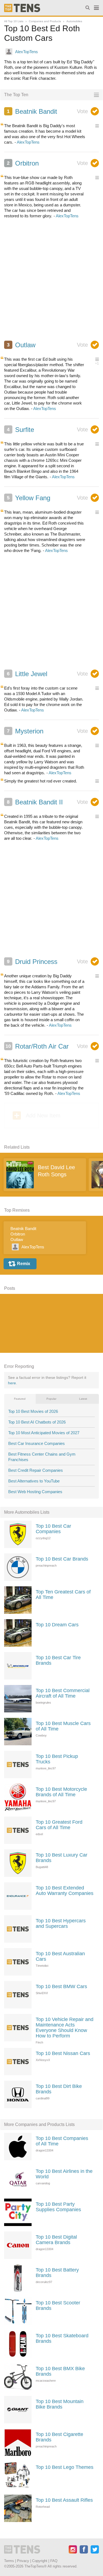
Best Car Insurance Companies (37, 1443)
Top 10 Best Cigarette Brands (59, 2437)
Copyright (40, 2561)
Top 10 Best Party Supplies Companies (58, 2207)
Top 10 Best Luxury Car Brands (62, 1858)
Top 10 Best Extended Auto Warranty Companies (65, 1891)
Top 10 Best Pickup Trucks (57, 1759)
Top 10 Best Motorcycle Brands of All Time (61, 1792)
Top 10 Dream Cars (57, 1625)
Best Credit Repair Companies (36, 1470)
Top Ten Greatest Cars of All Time (63, 1595)
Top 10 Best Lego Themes (65, 2467)
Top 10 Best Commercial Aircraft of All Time (63, 1693)
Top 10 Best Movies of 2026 (33, 1411)
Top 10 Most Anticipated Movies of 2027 (44, 1433)
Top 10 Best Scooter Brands (58, 2305)
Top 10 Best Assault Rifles (64, 2500)
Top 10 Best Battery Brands (57, 2273)
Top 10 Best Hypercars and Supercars (61, 1923)
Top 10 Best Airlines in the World (64, 2174)
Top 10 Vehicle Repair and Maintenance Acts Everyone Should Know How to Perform (65, 2028)
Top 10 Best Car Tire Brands (58, 1660)
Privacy (23, 2561)
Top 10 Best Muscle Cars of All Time (63, 1726)
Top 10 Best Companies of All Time (62, 2141)
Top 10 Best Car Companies (53, 1529)
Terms (9, 2561)
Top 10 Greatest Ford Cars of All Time (59, 1825)
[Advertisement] (51, 282)
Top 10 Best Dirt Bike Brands (59, 2089)
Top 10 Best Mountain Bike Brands (60, 2404)
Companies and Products (45, 21)
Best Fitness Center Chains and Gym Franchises (42, 1457)
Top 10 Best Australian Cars (60, 1956)
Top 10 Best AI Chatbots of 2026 (37, 1422)
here (12, 1383)
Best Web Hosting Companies (35, 1492)
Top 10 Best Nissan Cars (63, 2053)
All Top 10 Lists (14, 21)
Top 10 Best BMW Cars (61, 1986)
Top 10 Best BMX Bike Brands (60, 2371)
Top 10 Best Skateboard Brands (62, 2338)
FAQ (54, 2561)
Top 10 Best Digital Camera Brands (56, 2240)
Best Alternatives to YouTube (34, 1481)
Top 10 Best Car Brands (62, 1559)
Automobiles (74, 21)
